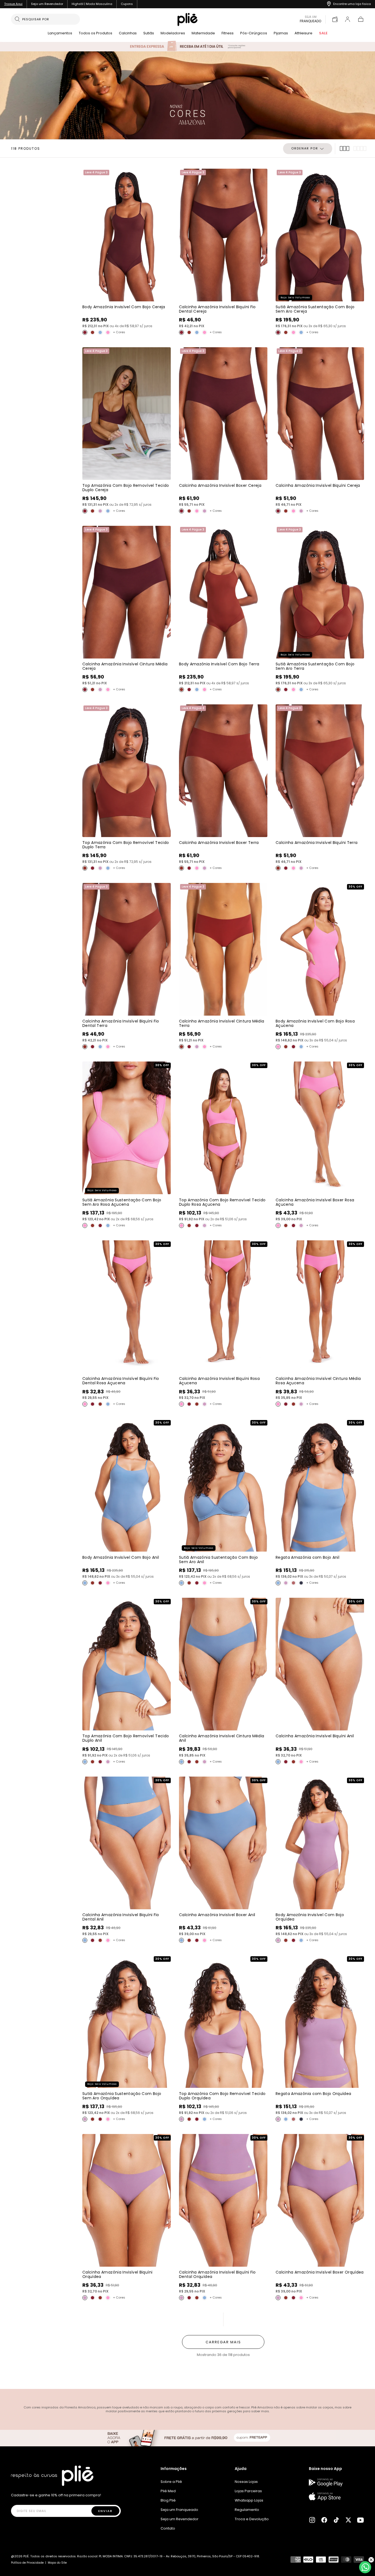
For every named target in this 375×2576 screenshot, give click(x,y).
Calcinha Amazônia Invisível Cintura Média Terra (222, 1023)
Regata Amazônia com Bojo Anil (307, 1557)
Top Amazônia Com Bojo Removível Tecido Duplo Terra (126, 845)
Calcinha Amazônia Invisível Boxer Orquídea (320, 2272)
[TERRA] (93, 332)
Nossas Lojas (246, 2482)
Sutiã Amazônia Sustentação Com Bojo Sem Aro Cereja (315, 309)
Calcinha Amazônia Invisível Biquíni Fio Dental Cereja (217, 309)
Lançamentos (60, 34)
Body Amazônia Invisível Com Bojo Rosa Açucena (315, 1023)
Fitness (228, 34)
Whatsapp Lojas (249, 2500)
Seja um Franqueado (179, 2510)
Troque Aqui (13, 4)
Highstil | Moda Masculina (92, 4)
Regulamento (247, 2510)
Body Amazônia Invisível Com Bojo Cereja (124, 307)
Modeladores (173, 34)
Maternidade (203, 34)
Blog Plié (168, 2500)
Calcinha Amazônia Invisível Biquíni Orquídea (117, 2274)
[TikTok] (336, 2520)
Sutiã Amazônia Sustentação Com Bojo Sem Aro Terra (315, 666)
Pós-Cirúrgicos (254, 34)
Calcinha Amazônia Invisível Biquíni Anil (315, 1736)
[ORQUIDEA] (100, 511)
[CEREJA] (85, 332)
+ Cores (119, 332)
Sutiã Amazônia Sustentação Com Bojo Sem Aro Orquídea (122, 2096)
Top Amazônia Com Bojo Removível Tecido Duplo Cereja (126, 488)
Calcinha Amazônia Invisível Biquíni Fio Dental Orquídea (217, 2274)
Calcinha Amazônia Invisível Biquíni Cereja (318, 485)
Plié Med (168, 2491)
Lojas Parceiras (248, 2491)
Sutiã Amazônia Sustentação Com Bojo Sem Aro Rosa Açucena (122, 1202)
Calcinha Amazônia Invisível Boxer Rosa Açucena (315, 1202)
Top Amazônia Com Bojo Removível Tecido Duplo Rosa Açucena (222, 1202)
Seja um (310, 19)
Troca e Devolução (252, 2519)
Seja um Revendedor (47, 4)
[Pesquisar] (17, 19)
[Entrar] (348, 19)
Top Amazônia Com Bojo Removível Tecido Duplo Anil (126, 1738)
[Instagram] (312, 2520)
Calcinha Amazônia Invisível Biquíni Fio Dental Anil (121, 1917)
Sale (323, 34)
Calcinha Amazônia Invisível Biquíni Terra (317, 843)
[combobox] (49, 19)
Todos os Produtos (96, 34)
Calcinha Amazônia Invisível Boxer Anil (217, 1915)
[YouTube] (360, 2520)
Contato (168, 2528)
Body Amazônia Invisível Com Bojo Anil (121, 1557)
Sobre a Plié (171, 2482)
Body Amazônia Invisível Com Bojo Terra (219, 664)
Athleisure (303, 34)
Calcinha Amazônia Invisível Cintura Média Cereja (125, 666)
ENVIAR (105, 2511)
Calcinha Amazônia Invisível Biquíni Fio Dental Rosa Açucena (121, 1381)
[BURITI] (293, 1583)
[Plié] (52, 2476)
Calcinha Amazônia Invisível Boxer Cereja (220, 485)
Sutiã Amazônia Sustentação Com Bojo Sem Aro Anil (218, 1560)
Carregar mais (223, 2342)
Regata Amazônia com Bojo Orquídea (314, 2094)
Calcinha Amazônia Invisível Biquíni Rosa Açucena (219, 1381)
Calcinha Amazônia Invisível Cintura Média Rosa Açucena (318, 1381)
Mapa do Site (57, 2563)
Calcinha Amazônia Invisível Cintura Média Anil (222, 1738)
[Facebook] (324, 2520)
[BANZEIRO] (301, 1583)
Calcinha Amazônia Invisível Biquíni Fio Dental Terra (121, 1023)
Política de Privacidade (27, 2563)
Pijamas (281, 34)
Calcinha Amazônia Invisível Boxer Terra (219, 843)
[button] (361, 19)
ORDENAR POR (305, 148)
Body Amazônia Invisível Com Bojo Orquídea (310, 1917)
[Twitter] (348, 2520)
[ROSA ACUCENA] (108, 332)
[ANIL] (100, 332)
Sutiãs (149, 34)
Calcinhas (128, 34)
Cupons (127, 4)
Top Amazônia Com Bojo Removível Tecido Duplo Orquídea (222, 2096)
